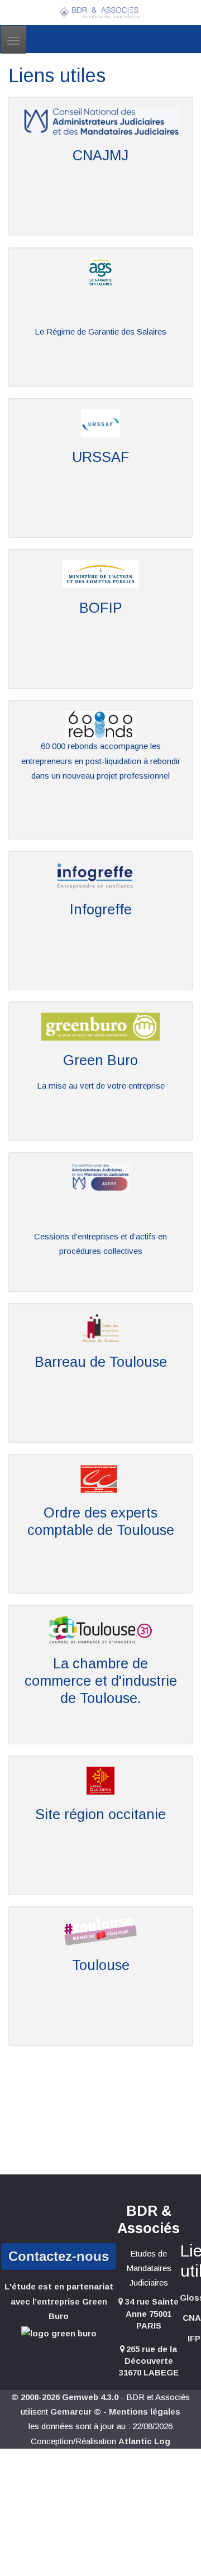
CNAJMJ (100, 155)
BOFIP (101, 608)
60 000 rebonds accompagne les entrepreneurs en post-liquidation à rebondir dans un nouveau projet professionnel (101, 761)
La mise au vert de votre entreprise (101, 1086)
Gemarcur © (76, 2412)
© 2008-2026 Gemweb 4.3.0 (65, 2397)
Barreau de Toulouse (101, 1362)
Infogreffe (101, 909)
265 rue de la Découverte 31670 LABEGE (149, 2361)
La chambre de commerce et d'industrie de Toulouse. (101, 1680)
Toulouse (101, 1965)
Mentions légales (145, 2412)
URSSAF (101, 457)
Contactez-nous (59, 2256)
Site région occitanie (100, 1814)
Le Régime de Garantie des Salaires (100, 331)
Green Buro (100, 1060)
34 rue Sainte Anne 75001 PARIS (152, 2313)
